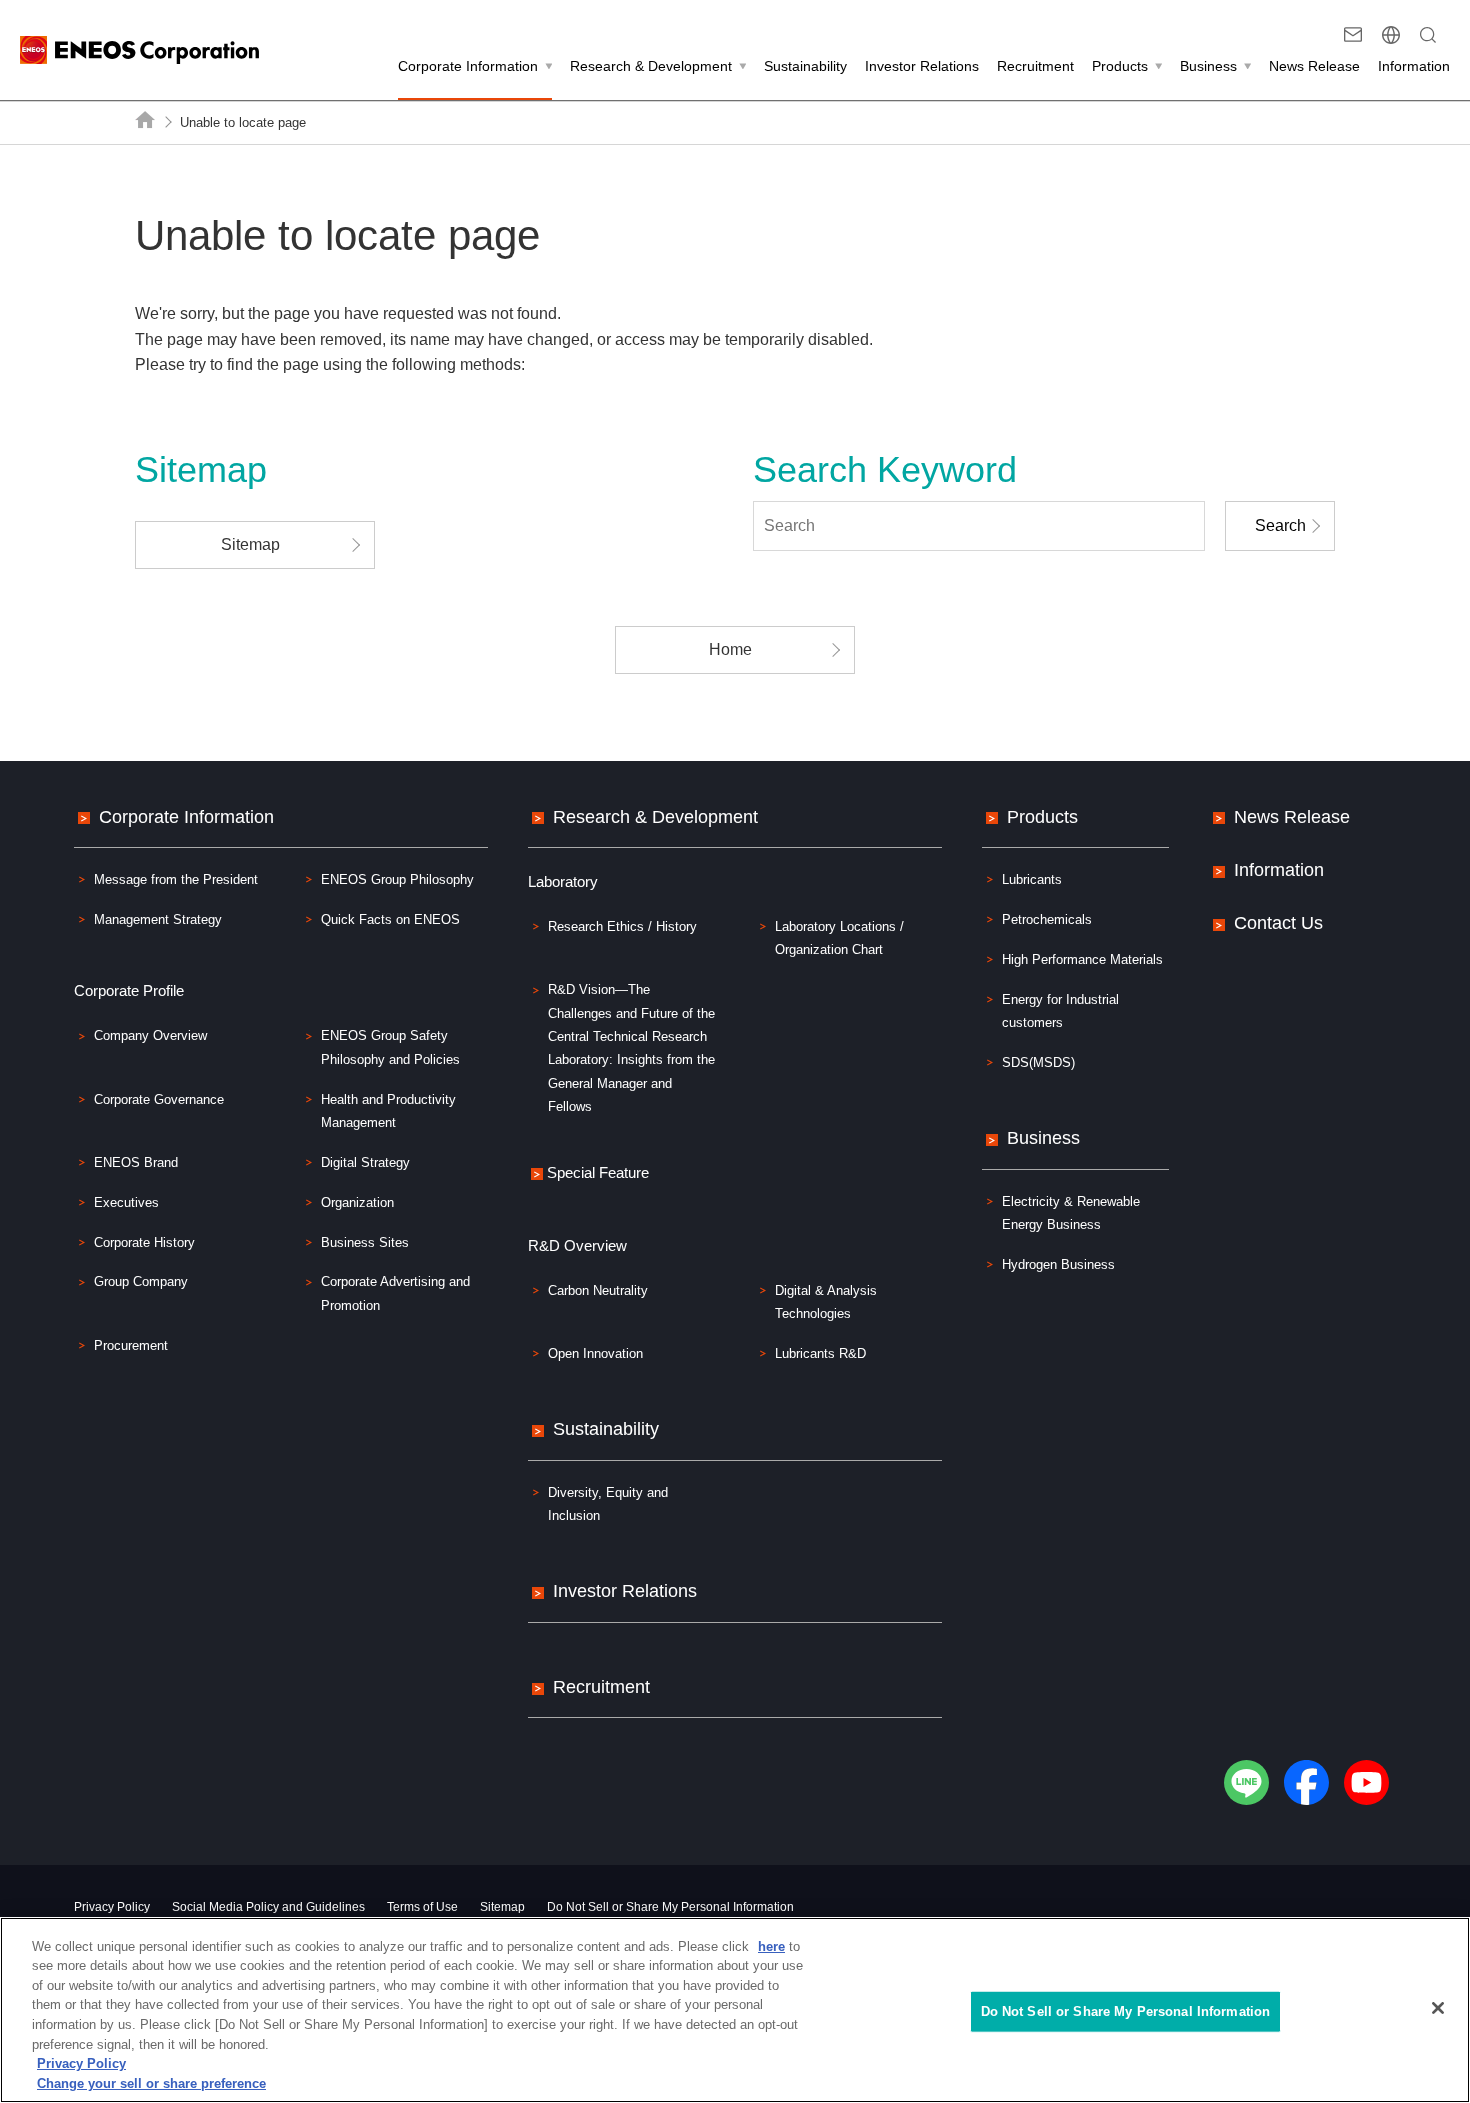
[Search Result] (1428, 35)
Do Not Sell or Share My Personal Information (670, 1907)
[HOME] (145, 120)
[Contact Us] (1353, 35)
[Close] (1438, 2008)
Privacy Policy (81, 2063)
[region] (735, 2010)
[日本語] (1391, 35)
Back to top (1423, 715)
